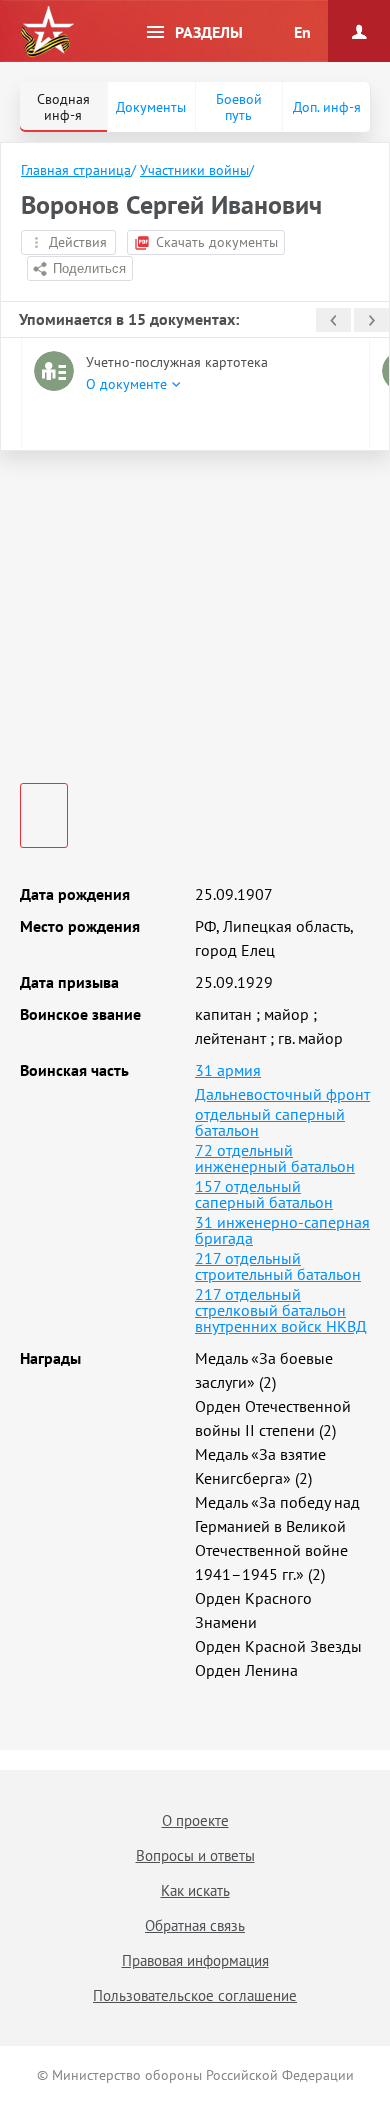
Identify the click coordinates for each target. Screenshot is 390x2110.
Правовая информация (195, 1960)
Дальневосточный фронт (282, 1094)
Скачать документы (217, 242)
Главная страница (76, 170)
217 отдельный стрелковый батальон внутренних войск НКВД (281, 1310)
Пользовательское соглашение (195, 1995)
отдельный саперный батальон (270, 1122)
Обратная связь (195, 1925)
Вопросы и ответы (195, 1855)
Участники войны (194, 170)
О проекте (195, 1820)
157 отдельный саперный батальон (264, 1194)
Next (371, 320)
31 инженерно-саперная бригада (282, 1230)
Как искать (195, 1890)
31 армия (228, 1070)
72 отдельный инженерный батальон (275, 1158)
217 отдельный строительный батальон (278, 1266)
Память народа (47, 32)
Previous (333, 320)
